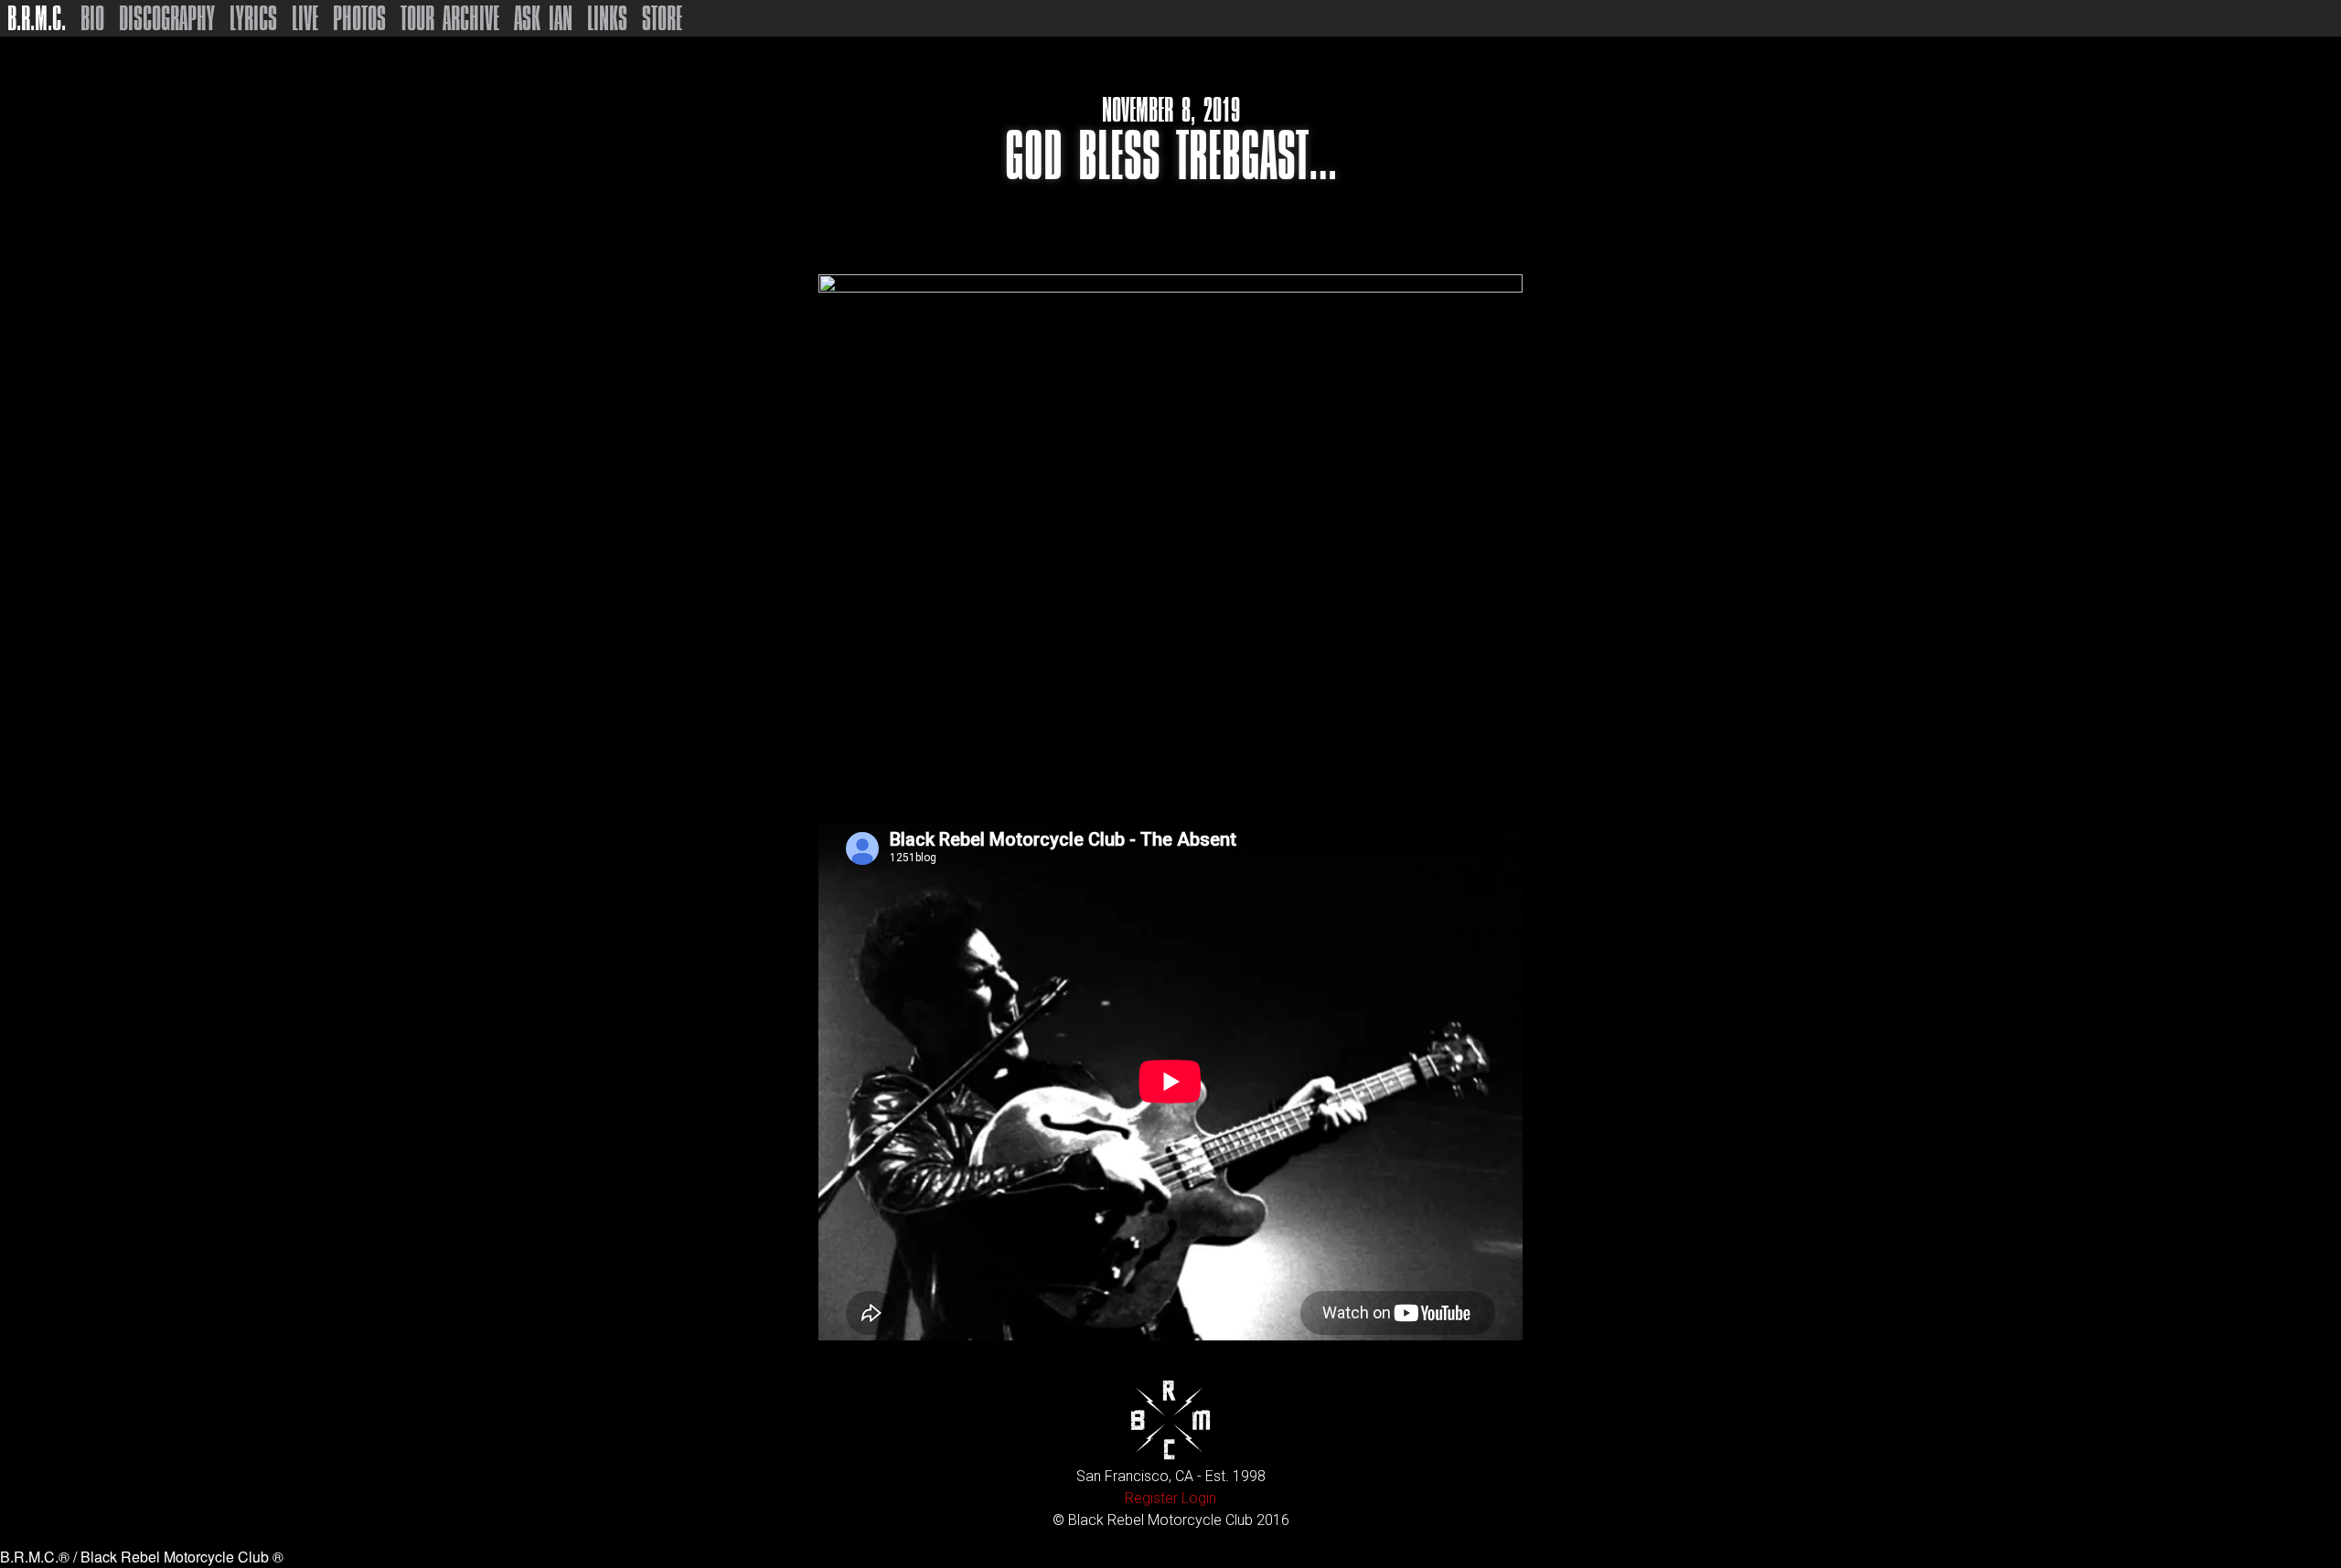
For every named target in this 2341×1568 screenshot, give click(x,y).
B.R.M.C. (37, 18)
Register (1151, 1498)
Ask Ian (543, 18)
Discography (167, 18)
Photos (359, 18)
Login (1199, 1498)
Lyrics (253, 18)
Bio (92, 18)
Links (607, 18)
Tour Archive (450, 18)
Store (662, 18)
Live (305, 18)
